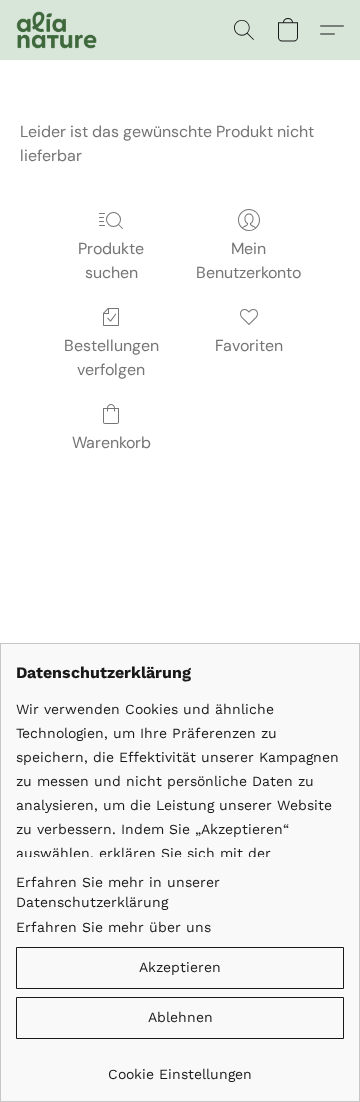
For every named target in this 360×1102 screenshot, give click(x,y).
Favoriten (249, 345)
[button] (58, 30)
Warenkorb (111, 442)
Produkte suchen (111, 260)
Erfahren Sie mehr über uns (113, 927)
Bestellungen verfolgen (111, 357)
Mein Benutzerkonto (248, 260)
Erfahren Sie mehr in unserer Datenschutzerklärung (118, 892)
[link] (180, 1066)
